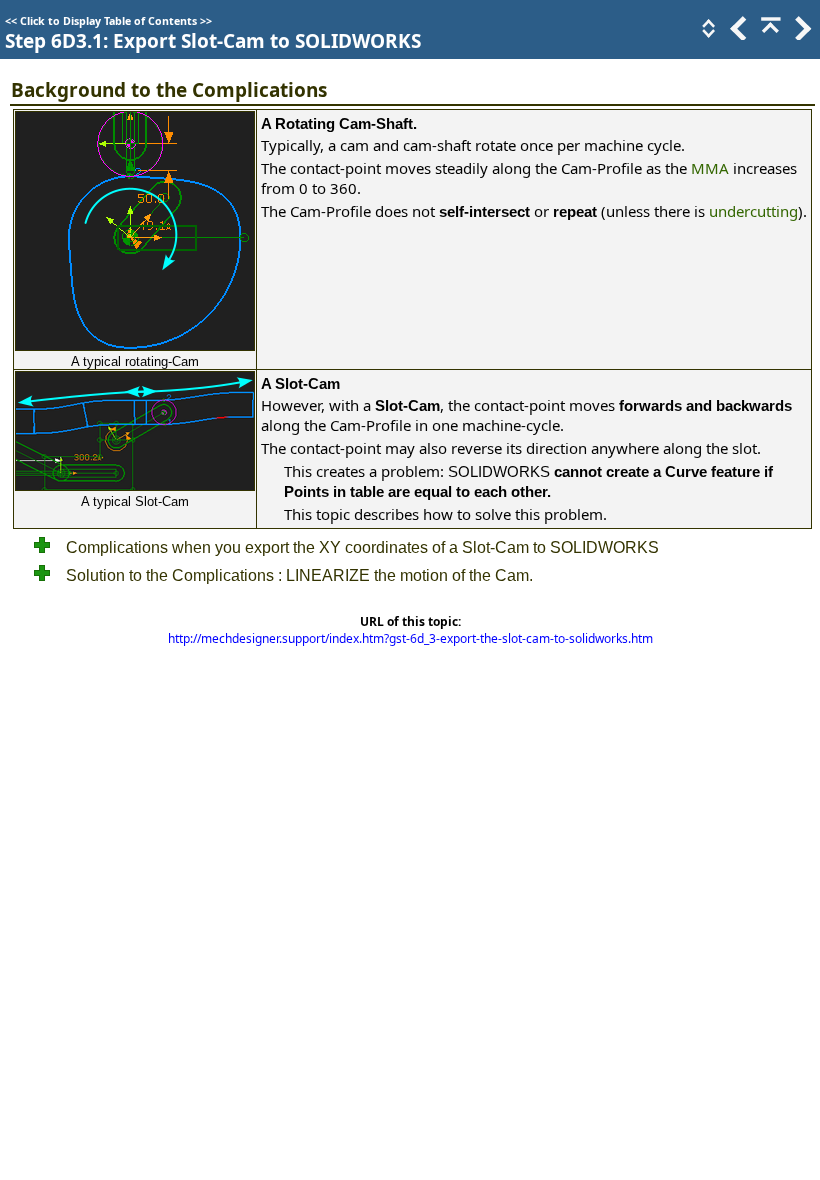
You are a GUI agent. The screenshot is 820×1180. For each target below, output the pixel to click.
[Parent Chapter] (769, 34)
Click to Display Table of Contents (108, 21)
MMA (710, 168)
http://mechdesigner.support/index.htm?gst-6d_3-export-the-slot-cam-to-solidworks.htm (410, 638)
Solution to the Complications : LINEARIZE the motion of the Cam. (299, 575)
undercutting (753, 211)
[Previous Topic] (737, 34)
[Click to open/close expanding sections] (707, 34)
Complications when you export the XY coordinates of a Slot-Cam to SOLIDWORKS (362, 547)
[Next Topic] (801, 34)
